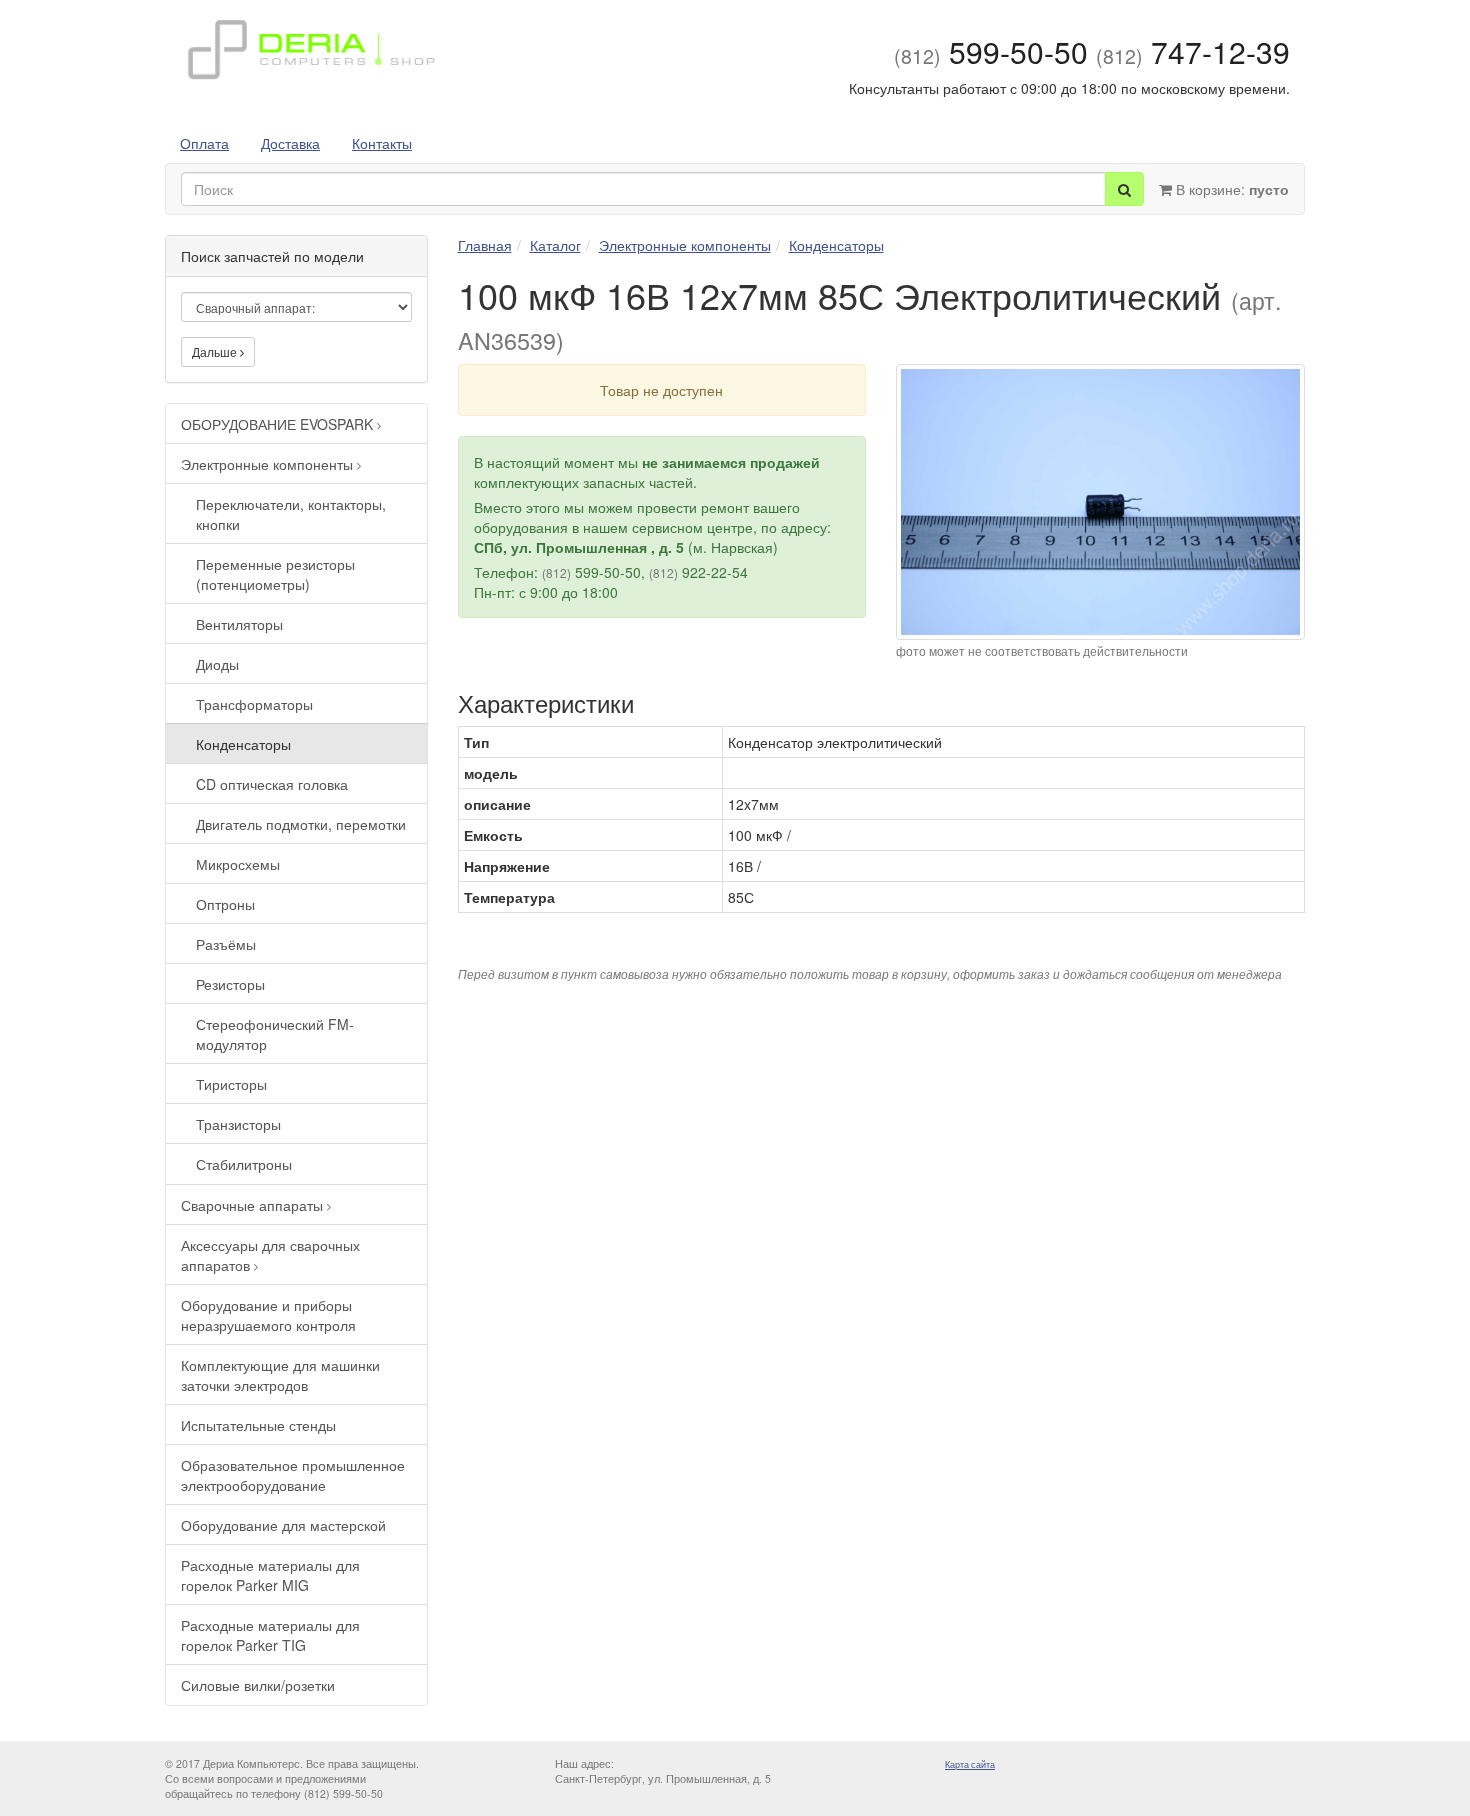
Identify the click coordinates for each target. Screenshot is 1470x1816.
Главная (485, 245)
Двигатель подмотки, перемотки (301, 824)
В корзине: (1230, 189)
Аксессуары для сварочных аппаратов (270, 1255)
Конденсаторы (243, 744)
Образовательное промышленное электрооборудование (293, 1475)
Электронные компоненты (269, 464)
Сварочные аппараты (254, 1205)
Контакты (382, 143)
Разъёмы (226, 944)
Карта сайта (970, 1764)
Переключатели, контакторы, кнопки (291, 514)
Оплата (204, 143)
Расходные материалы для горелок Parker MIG (270, 1575)
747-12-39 (1193, 51)
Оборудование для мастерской (283, 1525)
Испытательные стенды (258, 1425)
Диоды (217, 664)
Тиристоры (231, 1084)
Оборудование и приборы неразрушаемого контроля (268, 1315)
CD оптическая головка (272, 784)
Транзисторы (238, 1124)
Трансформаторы (254, 704)
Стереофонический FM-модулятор (275, 1034)
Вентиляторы (239, 624)
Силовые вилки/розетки (258, 1685)
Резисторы (230, 984)
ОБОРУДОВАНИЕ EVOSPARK (279, 424)
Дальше (216, 351)
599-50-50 (991, 51)
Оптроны (225, 904)
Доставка (290, 143)
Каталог (555, 245)
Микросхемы (238, 864)
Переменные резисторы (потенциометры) (275, 574)
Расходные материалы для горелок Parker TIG (270, 1635)
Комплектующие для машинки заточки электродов (280, 1375)
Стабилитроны (244, 1164)
